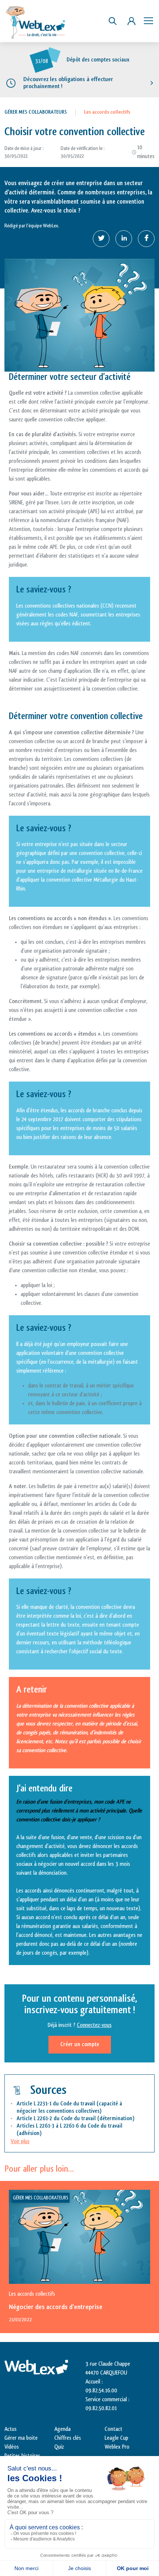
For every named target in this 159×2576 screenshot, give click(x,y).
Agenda (62, 2429)
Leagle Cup (116, 2438)
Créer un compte (80, 2044)
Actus (11, 2429)
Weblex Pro (117, 2447)
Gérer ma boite (21, 2438)
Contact (114, 2429)
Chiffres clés (68, 2438)
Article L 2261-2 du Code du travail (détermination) (76, 2119)
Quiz (59, 2447)
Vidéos (12, 2447)
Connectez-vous (94, 2025)
